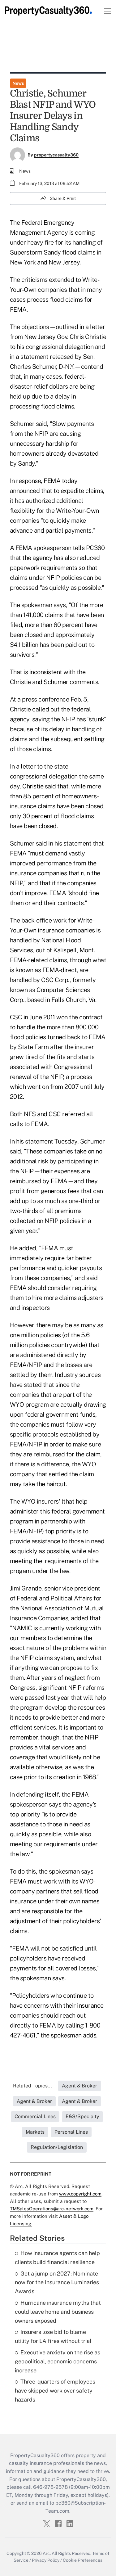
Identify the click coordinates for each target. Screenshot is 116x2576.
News (18, 83)
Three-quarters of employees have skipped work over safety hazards (55, 2391)
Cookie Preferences (83, 2560)
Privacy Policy (46, 2560)
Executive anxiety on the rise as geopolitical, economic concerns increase (58, 2361)
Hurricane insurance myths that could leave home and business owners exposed (58, 2312)
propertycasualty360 (56, 155)
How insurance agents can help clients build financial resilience (57, 2258)
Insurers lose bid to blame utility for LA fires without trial (53, 2336)
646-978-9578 (50, 2487)
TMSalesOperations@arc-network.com (52, 2209)
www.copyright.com (80, 2194)
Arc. (47, 2553)
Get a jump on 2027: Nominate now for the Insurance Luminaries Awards (57, 2283)
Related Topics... (32, 2086)
